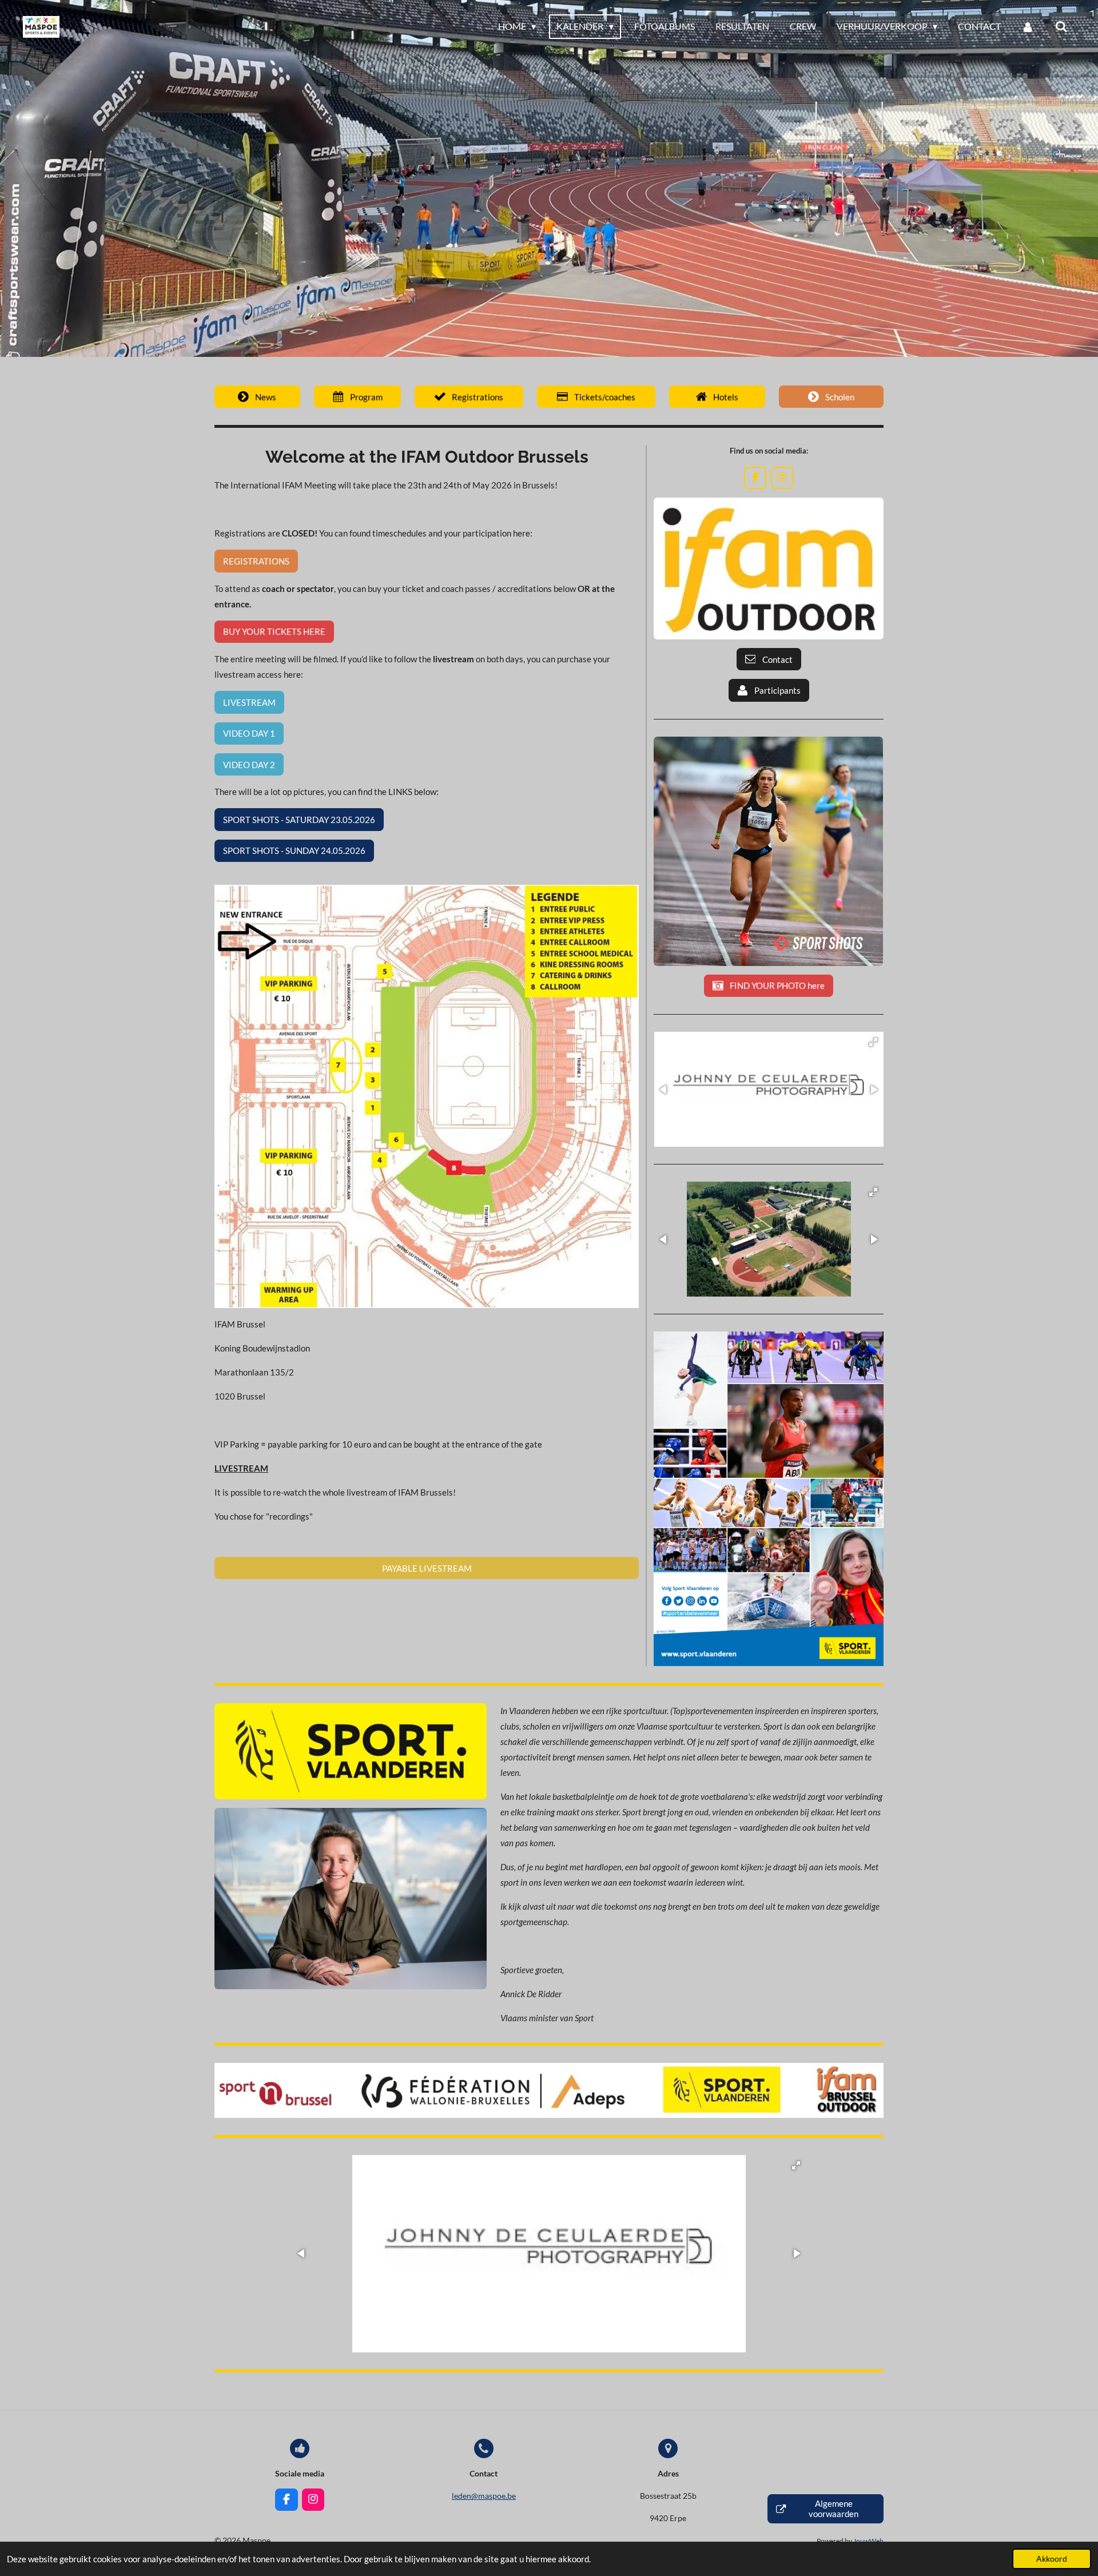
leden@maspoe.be (484, 2496)
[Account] (1028, 26)
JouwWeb (868, 2541)
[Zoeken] (1061, 26)
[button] (873, 1042)
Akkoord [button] (1052, 2559)
